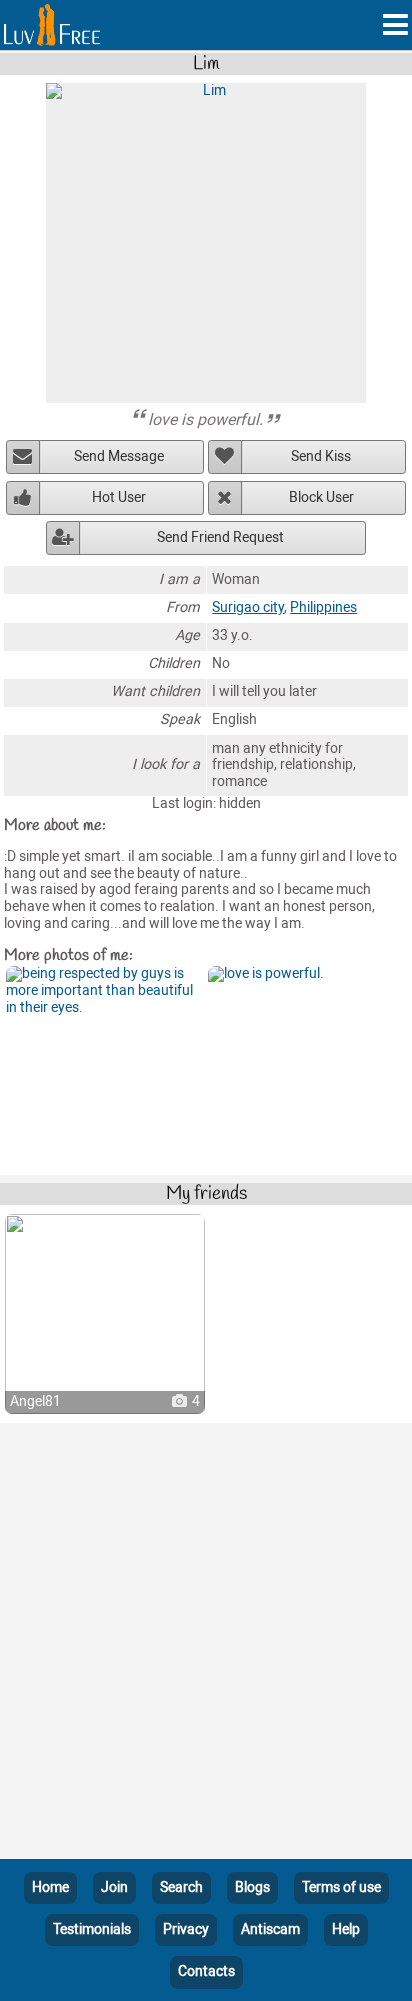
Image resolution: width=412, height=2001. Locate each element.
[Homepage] (52, 25)
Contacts (206, 1971)
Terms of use (341, 1887)
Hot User (119, 497)
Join (114, 1887)
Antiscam (270, 1929)
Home (50, 1887)
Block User (321, 497)
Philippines (323, 607)
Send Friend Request (220, 537)
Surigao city (248, 607)
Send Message (119, 456)
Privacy (186, 1929)
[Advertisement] (206, 1645)
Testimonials (92, 1929)
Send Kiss (321, 456)
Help (346, 1929)
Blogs (252, 1887)
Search (181, 1887)
